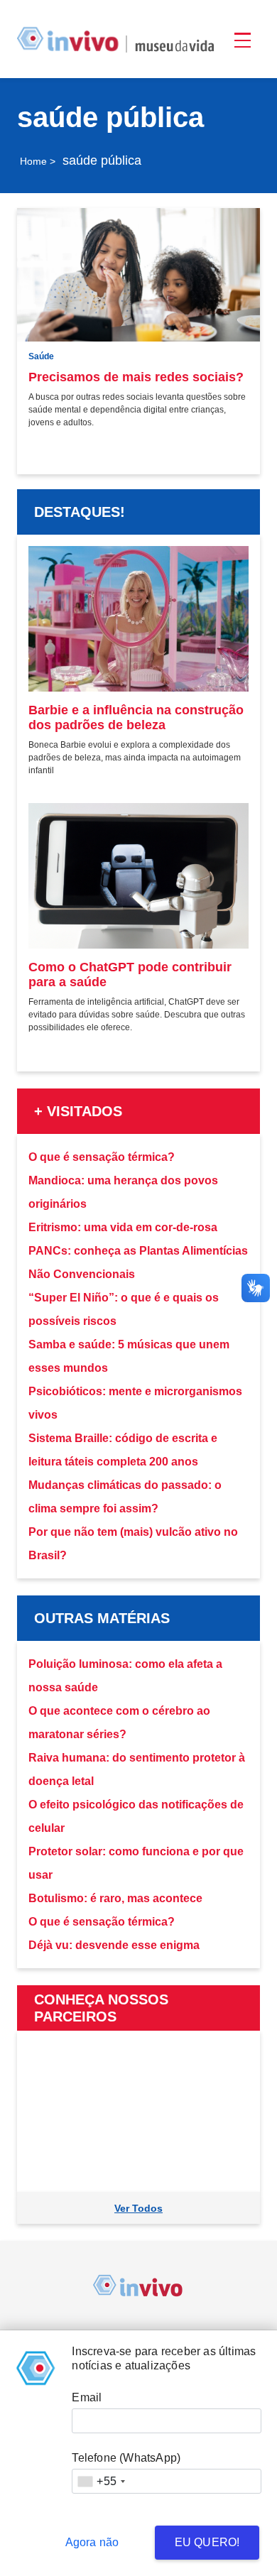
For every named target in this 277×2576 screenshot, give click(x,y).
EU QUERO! (207, 2542)
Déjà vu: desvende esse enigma (114, 1945)
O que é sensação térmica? (102, 1157)
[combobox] (101, 2481)
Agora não (92, 2542)
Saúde (41, 356)
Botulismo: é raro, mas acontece (115, 1898)
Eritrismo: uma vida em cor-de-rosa (123, 1227)
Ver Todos (138, 2208)
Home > (38, 161)
